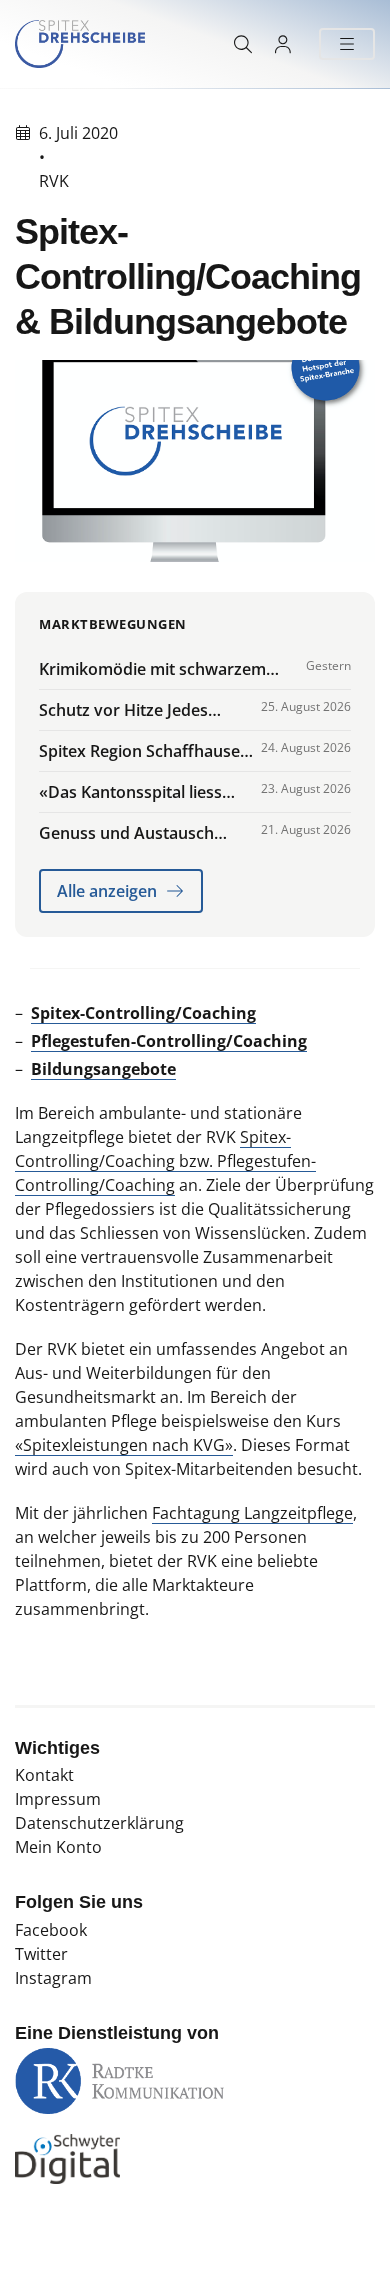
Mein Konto (58, 1847)
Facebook (51, 1930)
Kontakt (44, 1775)
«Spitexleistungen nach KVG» (124, 1445)
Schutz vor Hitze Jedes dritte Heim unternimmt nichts (130, 710)
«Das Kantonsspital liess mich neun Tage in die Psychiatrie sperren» (130, 792)
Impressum (58, 1799)
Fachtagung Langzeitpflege (252, 1513)
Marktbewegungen (113, 624)
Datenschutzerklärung (99, 1823)
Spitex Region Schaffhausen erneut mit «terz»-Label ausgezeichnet (144, 751)
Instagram (53, 1978)
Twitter (41, 1954)
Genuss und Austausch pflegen (126, 833)
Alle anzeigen (107, 891)
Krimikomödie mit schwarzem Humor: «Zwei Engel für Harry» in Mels (165, 669)
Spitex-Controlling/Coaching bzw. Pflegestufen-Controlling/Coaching (165, 1161)
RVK (54, 181)
